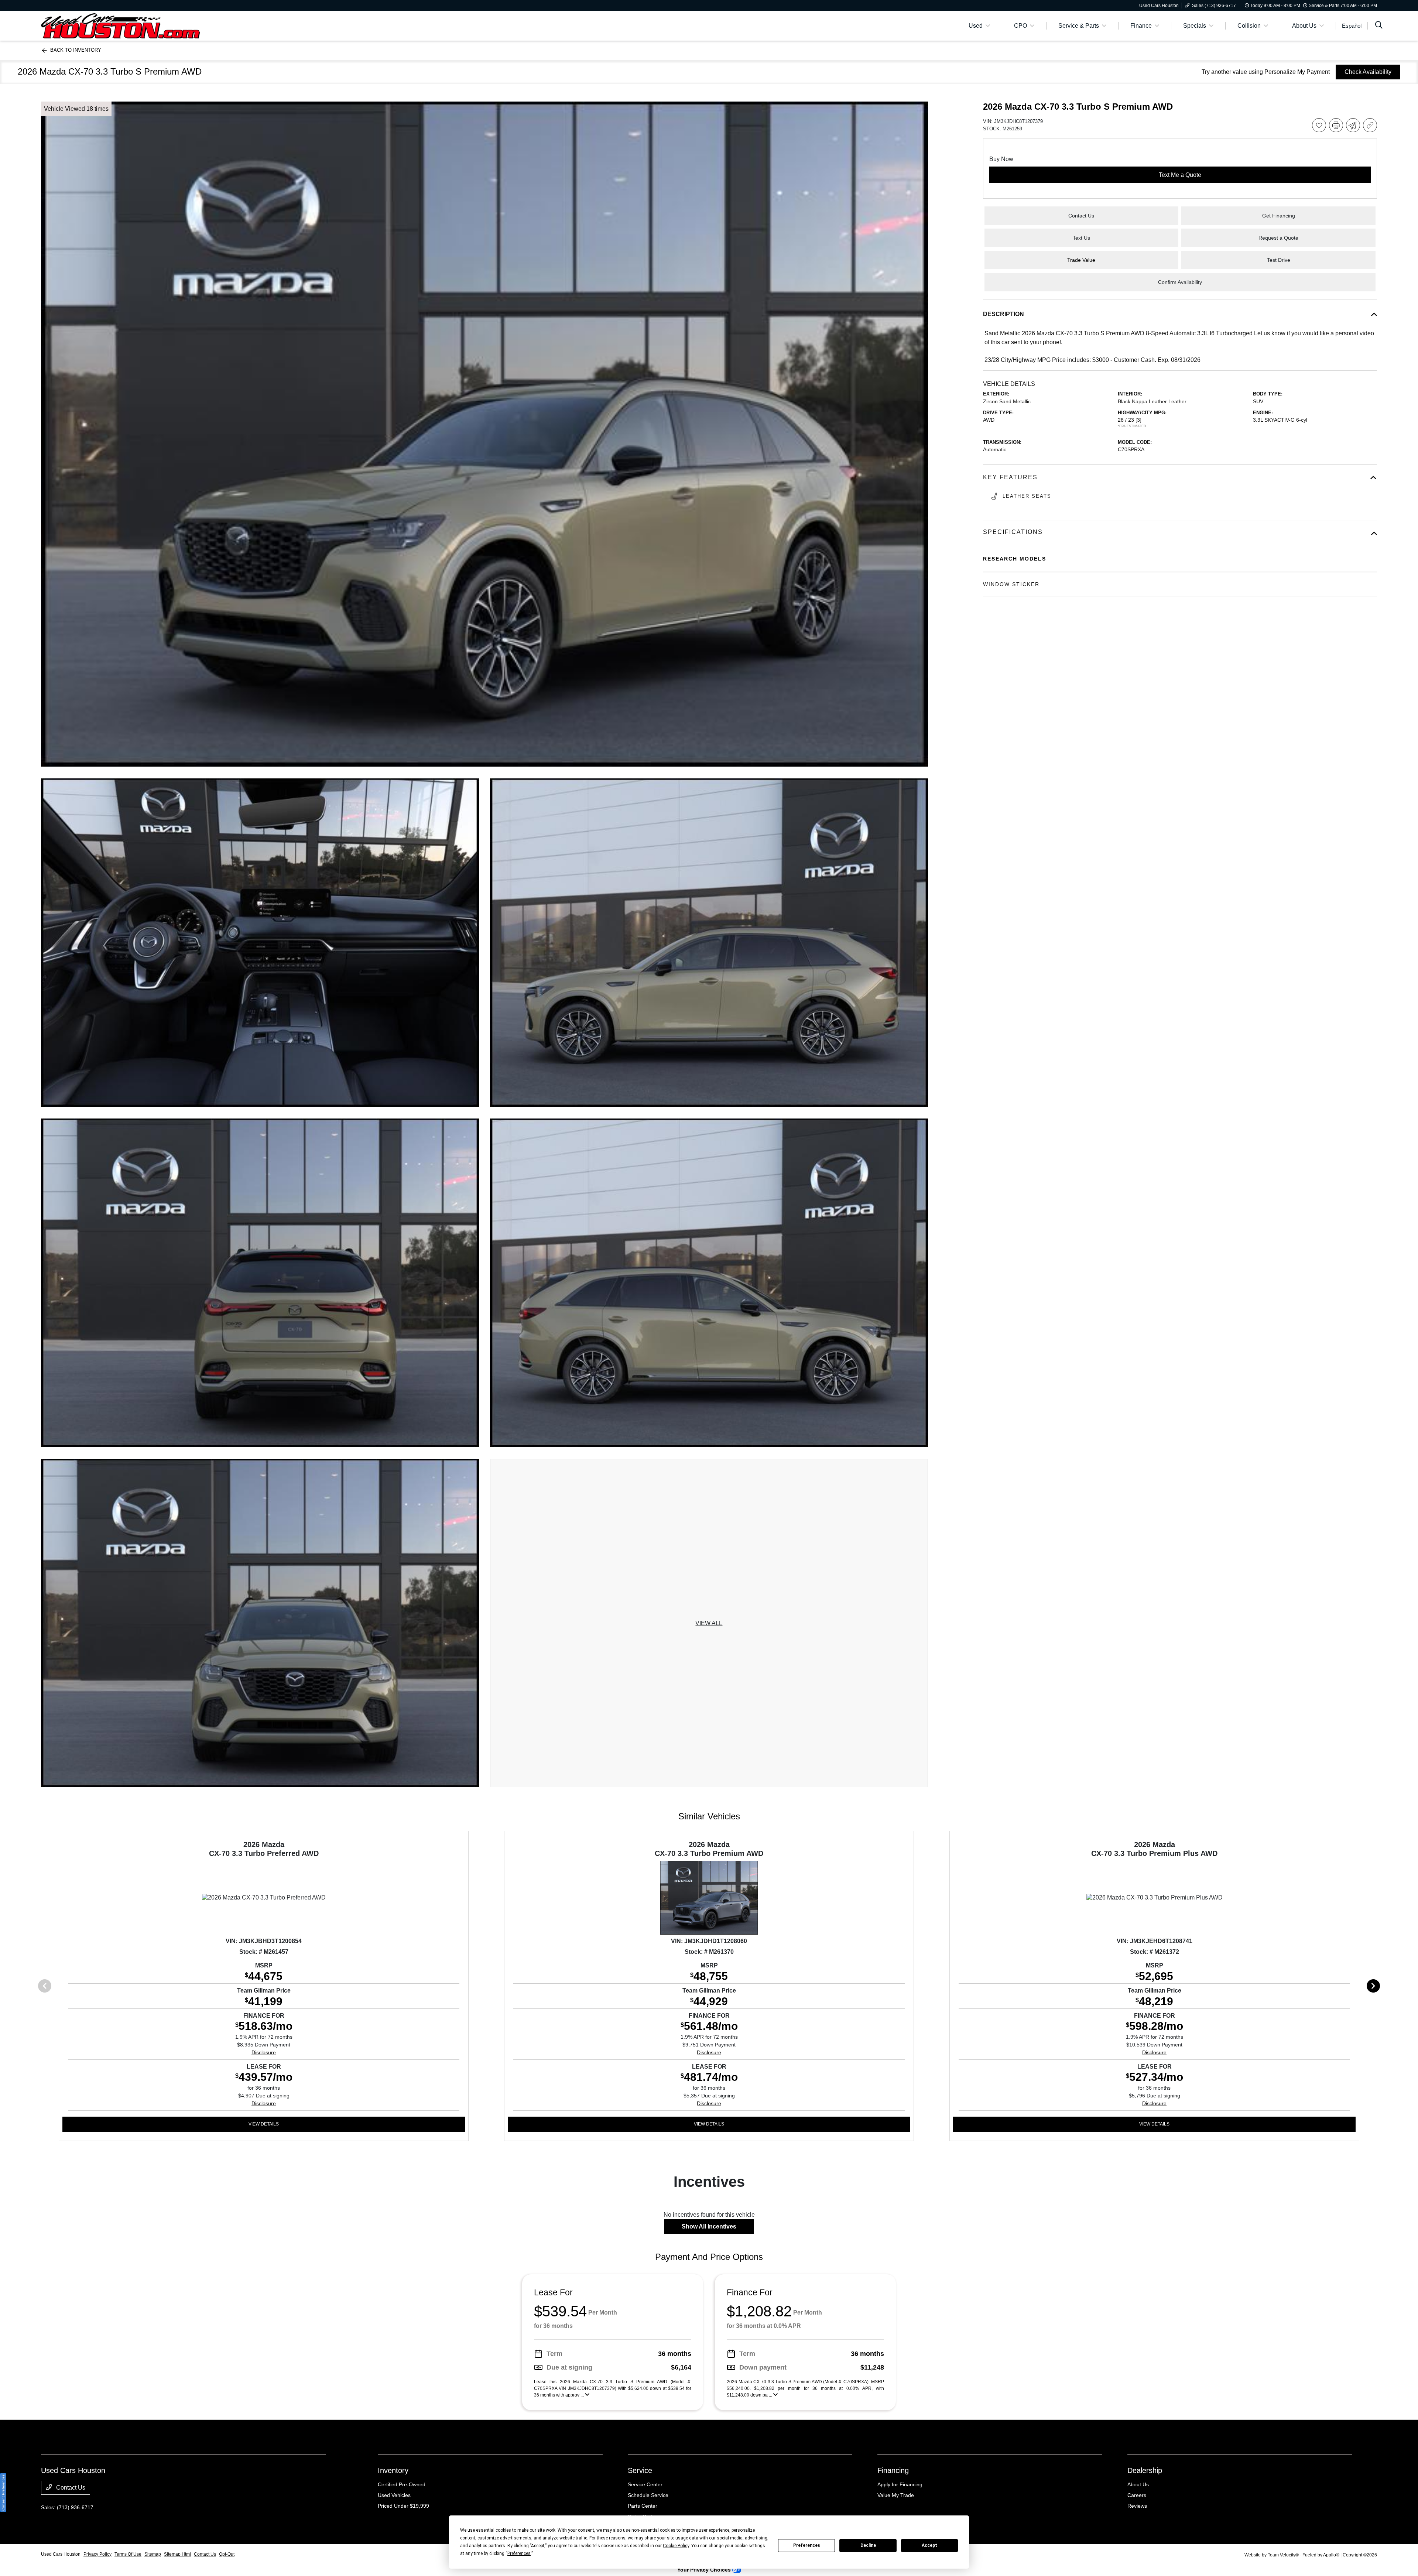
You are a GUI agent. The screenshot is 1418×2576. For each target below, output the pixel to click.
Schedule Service (648, 2495)
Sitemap (153, 2554)
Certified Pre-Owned (402, 2484)
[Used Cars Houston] (120, 25)
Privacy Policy (97, 2554)
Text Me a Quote (1180, 175)
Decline (868, 2545)
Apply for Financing (900, 2484)
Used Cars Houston (61, 2554)
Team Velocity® (1283, 2555)
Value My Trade (896, 2495)
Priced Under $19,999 (403, 2506)
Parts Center (643, 2506)
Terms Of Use (128, 2554)
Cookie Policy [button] (676, 2546)
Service (640, 2470)
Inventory (393, 2470)
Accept (929, 2545)
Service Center (645, 2484)
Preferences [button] (519, 2553)
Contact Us (70, 2488)
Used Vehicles (394, 2495)
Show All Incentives (709, 2226)
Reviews (1137, 2506)
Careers (1137, 2495)
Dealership (1145, 2470)
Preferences (807, 2545)
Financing (893, 2470)
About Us (1138, 2484)
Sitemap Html (177, 2554)
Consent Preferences (3, 2493)
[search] (1379, 26)
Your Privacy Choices (705, 2570)
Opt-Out (227, 2554)
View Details (264, 2124)
